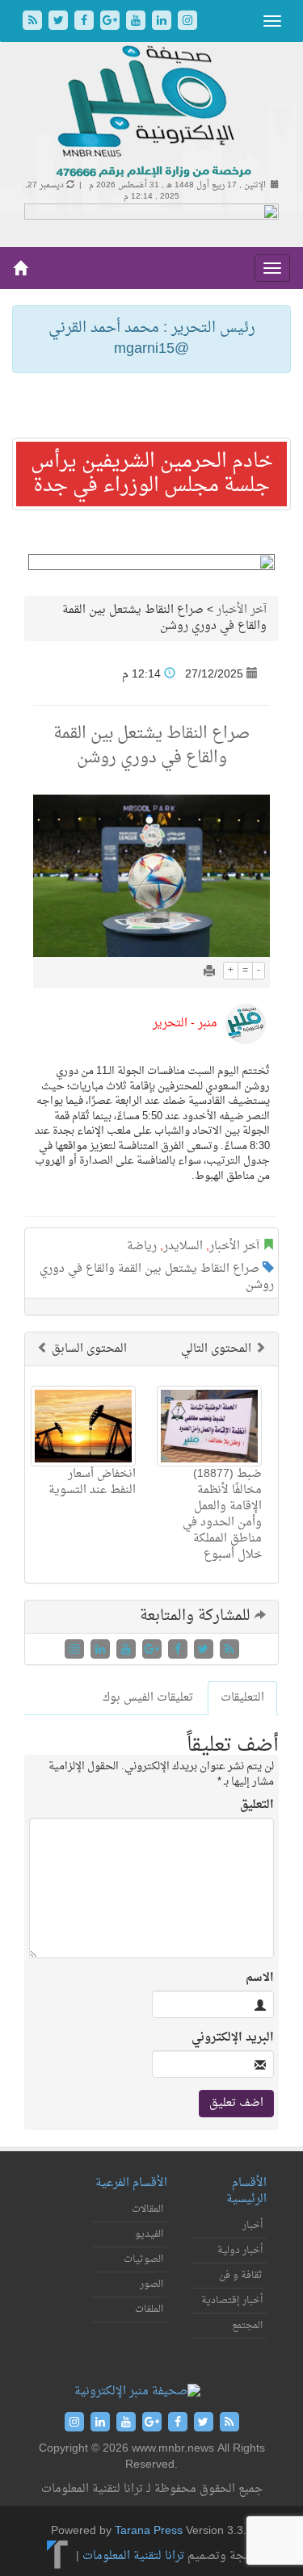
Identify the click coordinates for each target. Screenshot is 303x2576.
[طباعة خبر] (209, 973)
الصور (151, 2284)
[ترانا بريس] (58, 2556)
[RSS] (34, 22)
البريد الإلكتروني (233, 2038)
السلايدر (183, 1246)
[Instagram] (187, 22)
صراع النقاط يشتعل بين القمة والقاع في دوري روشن (157, 1277)
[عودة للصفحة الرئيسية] (151, 113)
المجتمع (247, 2326)
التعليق (257, 1806)
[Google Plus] (112, 22)
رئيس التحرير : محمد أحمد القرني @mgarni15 (152, 339)
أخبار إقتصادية (232, 2301)
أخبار (253, 2226)
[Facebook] (86, 22)
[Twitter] (60, 22)
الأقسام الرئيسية (246, 2191)
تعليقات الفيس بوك (148, 1698)
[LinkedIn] (163, 22)
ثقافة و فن (241, 2276)
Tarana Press (149, 2531)
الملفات (149, 2310)
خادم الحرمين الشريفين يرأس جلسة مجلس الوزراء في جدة (152, 474)
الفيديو (149, 2234)
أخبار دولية (240, 2251)
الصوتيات (143, 2259)
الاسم (260, 1978)
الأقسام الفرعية (131, 2183)
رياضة (142, 1246)
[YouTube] (137, 22)
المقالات (147, 2209)
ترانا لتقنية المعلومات (133, 2556)
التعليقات (242, 1698)
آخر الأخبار (242, 610)
